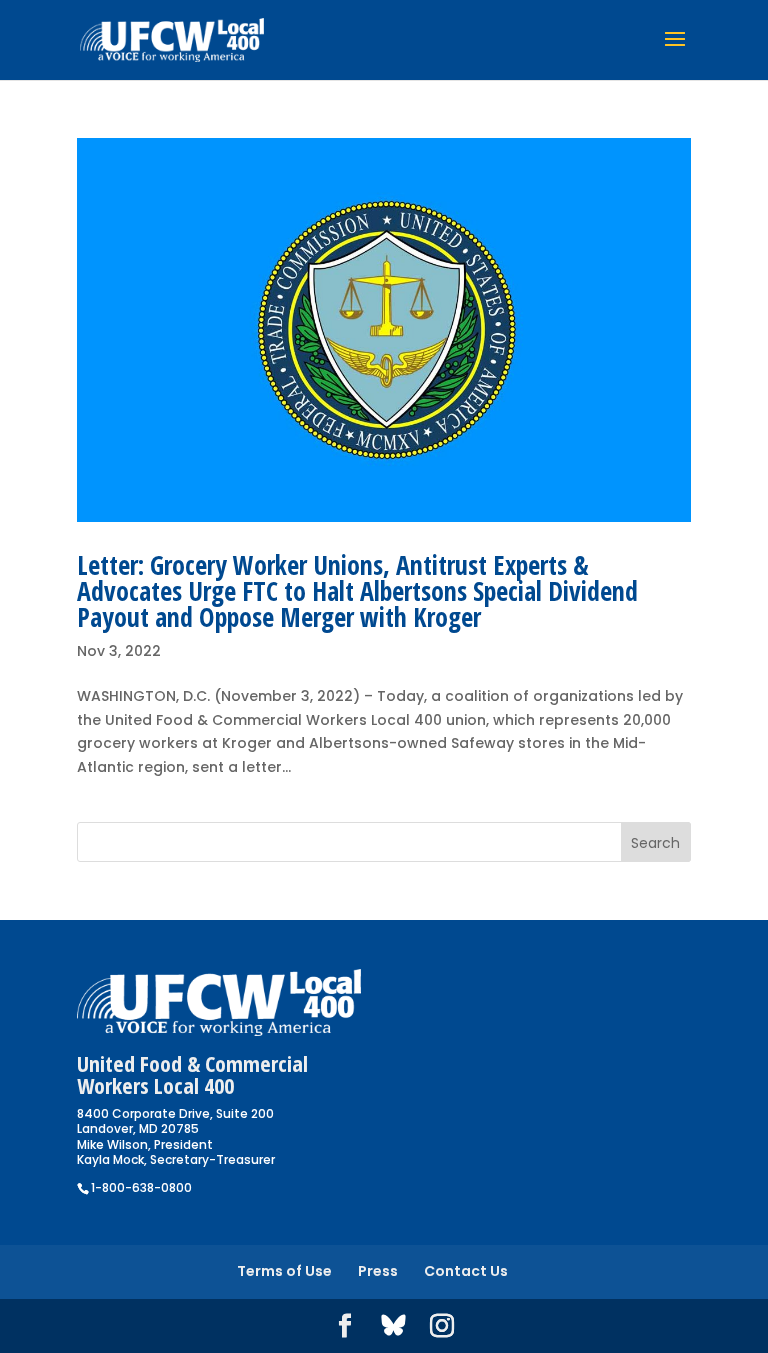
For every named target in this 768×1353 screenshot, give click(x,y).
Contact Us (466, 1271)
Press (378, 1271)
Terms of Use (284, 1271)
